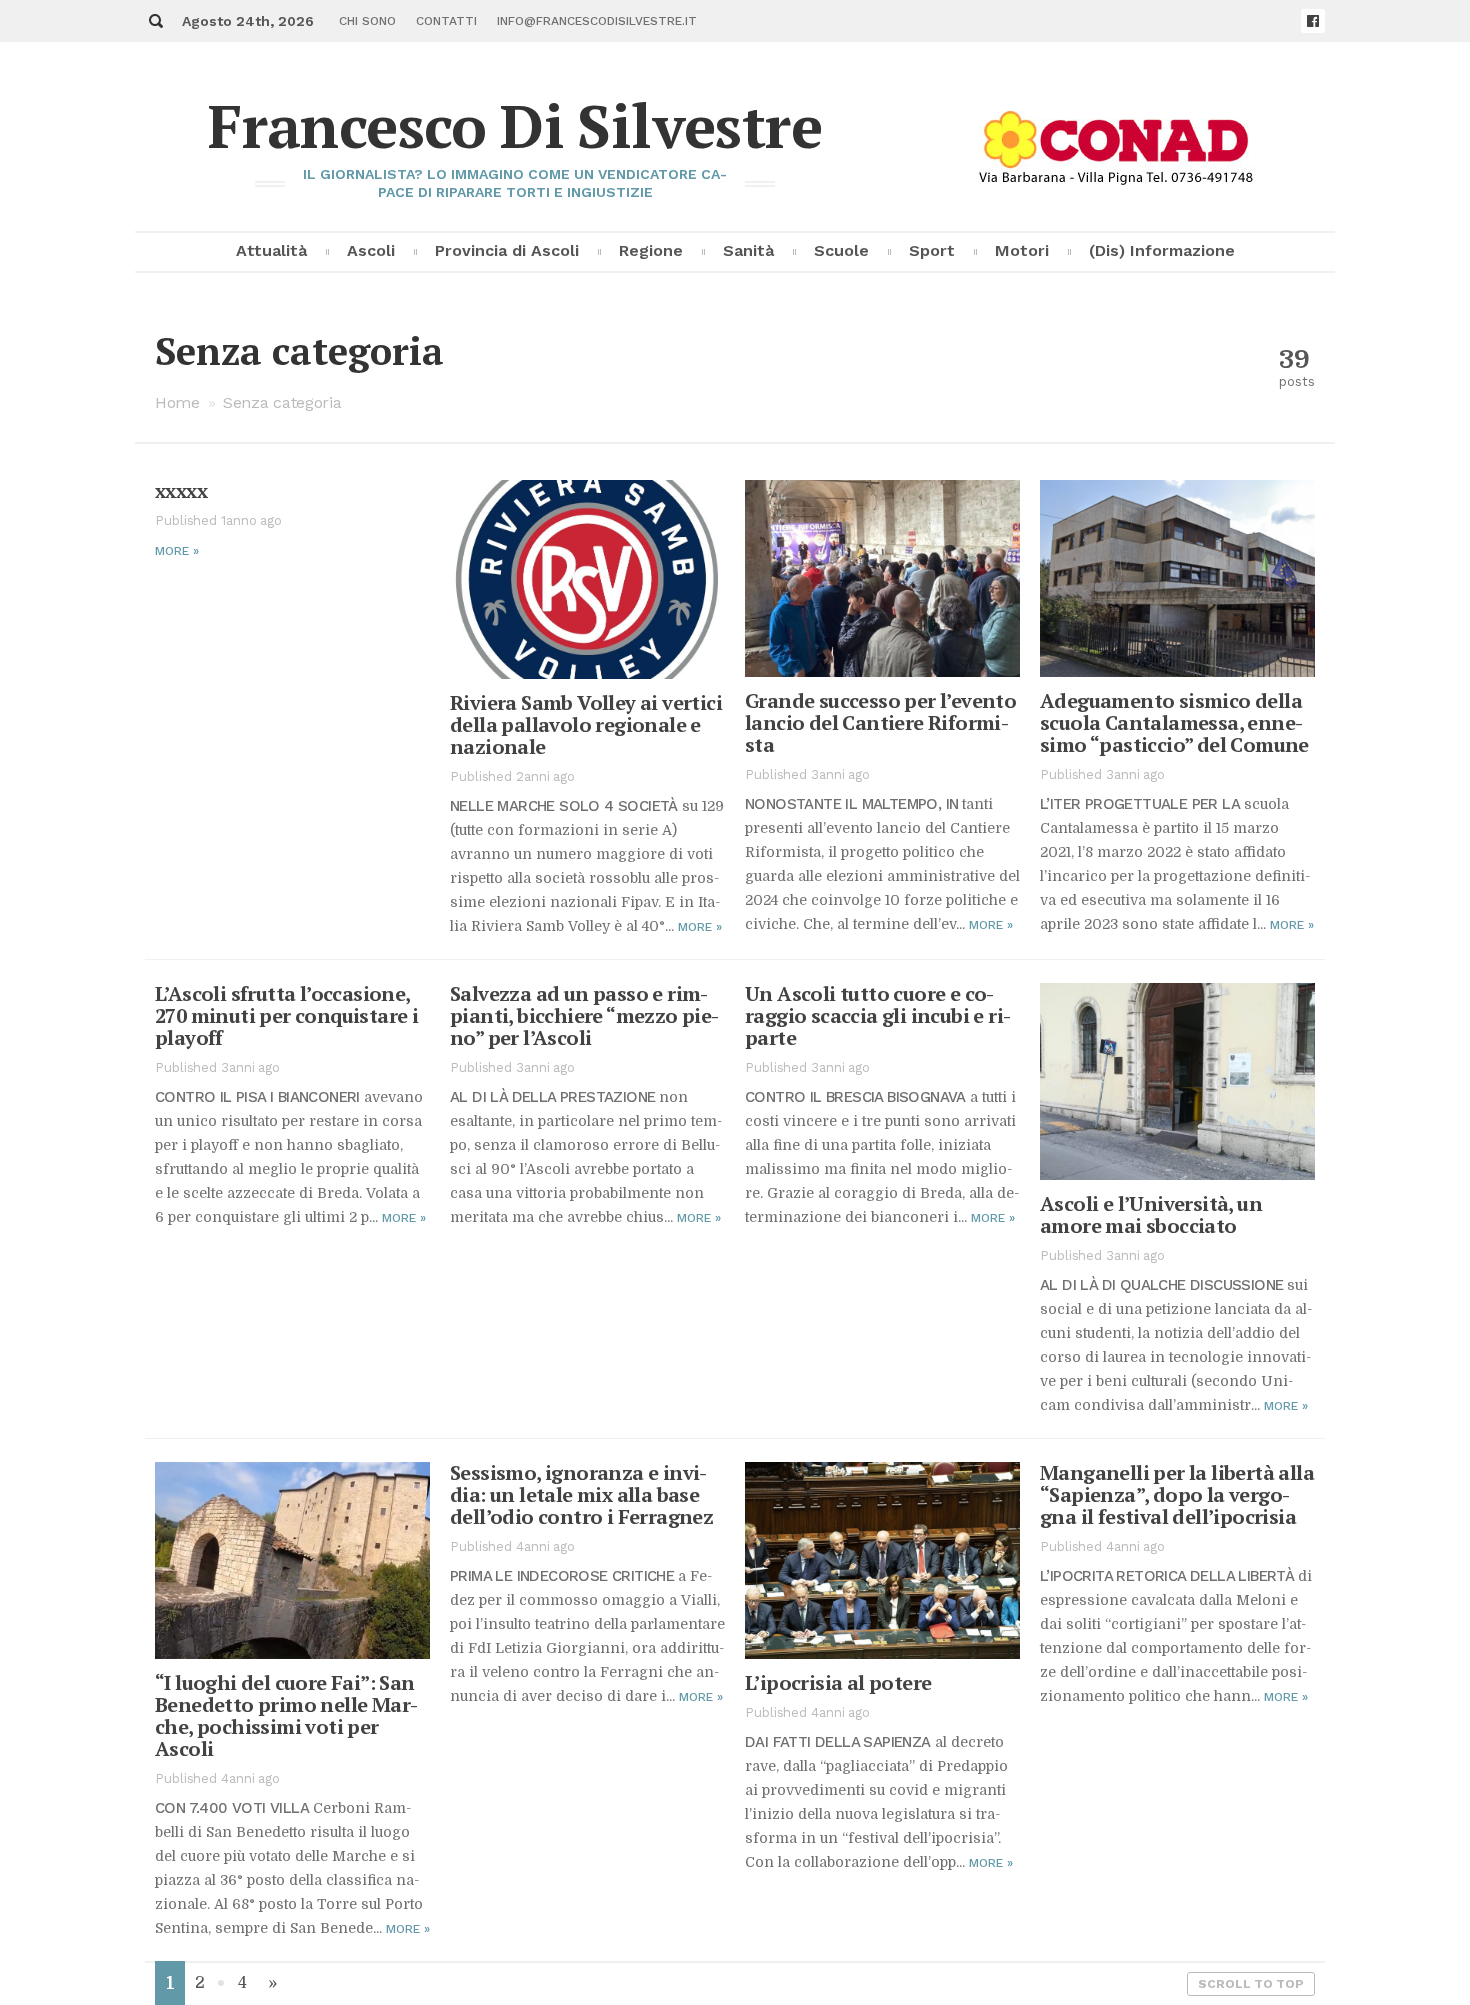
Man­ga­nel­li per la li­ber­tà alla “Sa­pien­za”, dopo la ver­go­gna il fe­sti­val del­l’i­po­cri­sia (1177, 1494)
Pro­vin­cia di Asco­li (507, 250)
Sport (932, 250)
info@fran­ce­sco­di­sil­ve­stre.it (597, 21)
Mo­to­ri (1022, 250)
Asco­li (371, 250)
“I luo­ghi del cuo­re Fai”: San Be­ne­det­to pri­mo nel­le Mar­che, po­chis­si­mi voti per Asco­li (286, 1715)
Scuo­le (841, 250)
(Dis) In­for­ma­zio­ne (1162, 250)
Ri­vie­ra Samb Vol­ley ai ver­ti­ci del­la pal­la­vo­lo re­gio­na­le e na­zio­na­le (586, 724)
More (177, 551)
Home (177, 402)
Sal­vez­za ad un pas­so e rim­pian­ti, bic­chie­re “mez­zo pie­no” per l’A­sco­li (584, 1015)
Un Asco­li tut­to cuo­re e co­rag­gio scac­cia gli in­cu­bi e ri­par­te (878, 1015)
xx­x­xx (181, 490)
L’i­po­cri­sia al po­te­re (838, 1682)
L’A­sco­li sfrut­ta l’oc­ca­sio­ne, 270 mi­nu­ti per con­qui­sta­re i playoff (286, 1015)
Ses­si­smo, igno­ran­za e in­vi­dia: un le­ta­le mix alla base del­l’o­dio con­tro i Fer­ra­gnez (581, 1494)
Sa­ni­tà (748, 250)
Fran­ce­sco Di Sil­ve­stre (515, 125)
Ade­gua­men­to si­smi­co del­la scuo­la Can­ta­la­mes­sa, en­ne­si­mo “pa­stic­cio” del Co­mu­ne (1174, 722)
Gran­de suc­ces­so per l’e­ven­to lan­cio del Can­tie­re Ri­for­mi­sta (880, 722)
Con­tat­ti (446, 21)
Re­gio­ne (651, 250)
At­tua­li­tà (271, 250)
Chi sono (367, 21)
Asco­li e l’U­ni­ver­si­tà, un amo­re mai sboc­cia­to (1151, 1214)
